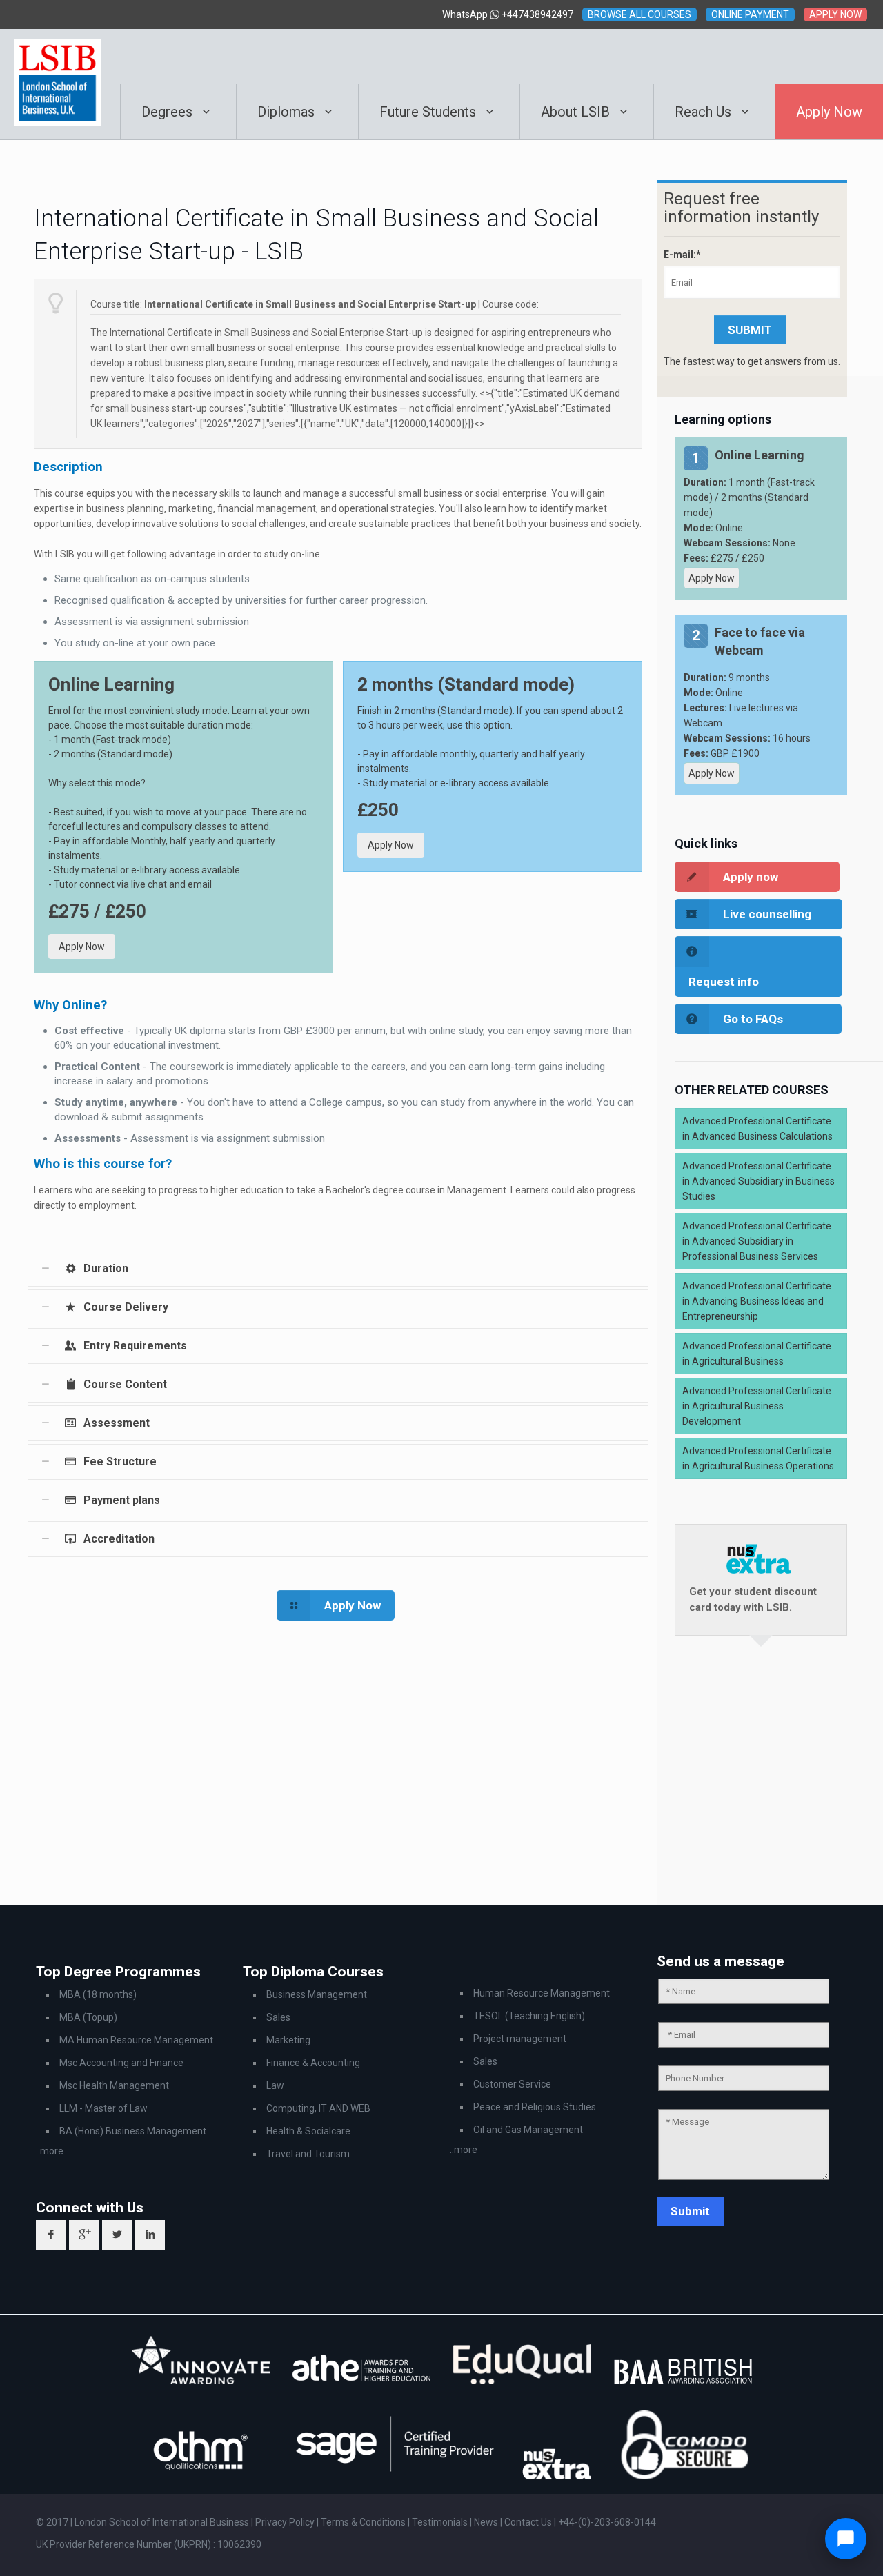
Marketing (288, 2040)
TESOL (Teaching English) (529, 2016)
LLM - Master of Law (103, 2108)
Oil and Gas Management (528, 2130)
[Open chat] (846, 2539)
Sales (278, 2017)
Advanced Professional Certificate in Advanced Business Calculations (757, 1129)
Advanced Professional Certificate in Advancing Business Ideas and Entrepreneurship (757, 1301)
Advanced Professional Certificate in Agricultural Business (757, 1354)
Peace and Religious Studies (535, 2107)
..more (50, 2151)
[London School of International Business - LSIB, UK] (57, 57)
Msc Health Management (114, 2085)
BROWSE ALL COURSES (639, 14)
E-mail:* (682, 255)
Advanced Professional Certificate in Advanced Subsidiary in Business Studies (758, 1181)
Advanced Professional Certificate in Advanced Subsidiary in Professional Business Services (757, 1241)
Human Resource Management (542, 1993)
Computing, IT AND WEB (318, 2108)
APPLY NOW (835, 14)
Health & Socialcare (308, 2131)
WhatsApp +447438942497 (508, 14)
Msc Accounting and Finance (121, 2063)
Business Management (317, 1994)
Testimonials (440, 2522)
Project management (520, 2039)
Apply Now (82, 947)
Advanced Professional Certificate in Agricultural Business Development (757, 1406)
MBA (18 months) (98, 1994)
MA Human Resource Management (136, 2040)
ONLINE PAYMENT (750, 14)
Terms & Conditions (364, 2522)
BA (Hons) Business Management (133, 2131)
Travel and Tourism (308, 2154)
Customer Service (512, 2084)
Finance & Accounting (313, 2063)
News (487, 2522)
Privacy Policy (286, 2522)
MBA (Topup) (88, 2017)
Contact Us (529, 2522)
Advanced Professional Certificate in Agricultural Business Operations (758, 1458)
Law (275, 2085)
